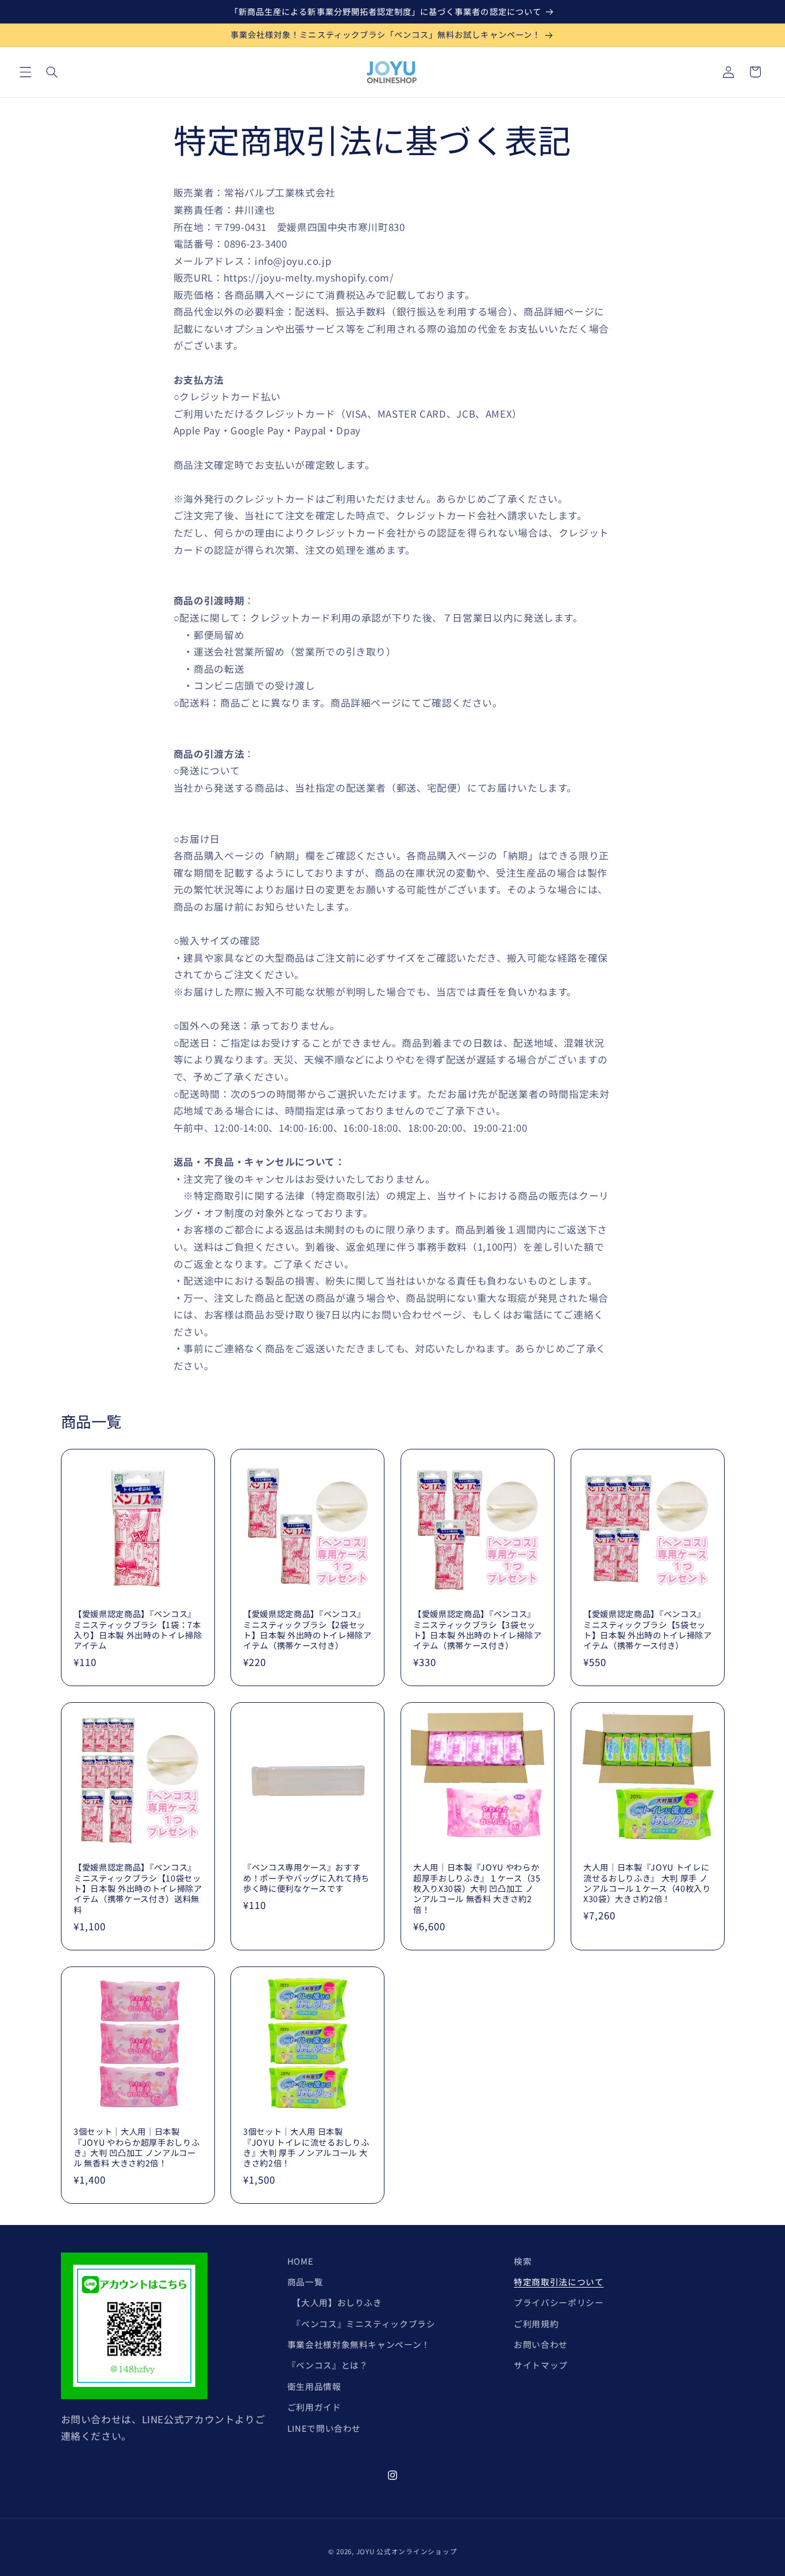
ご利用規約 (536, 2324)
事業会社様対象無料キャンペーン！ (359, 2344)
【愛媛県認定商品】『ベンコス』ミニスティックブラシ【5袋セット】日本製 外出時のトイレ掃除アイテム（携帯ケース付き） (648, 1630)
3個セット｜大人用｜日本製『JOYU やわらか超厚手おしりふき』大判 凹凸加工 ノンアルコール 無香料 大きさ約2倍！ (136, 2147)
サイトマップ (541, 2365)
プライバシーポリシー (559, 2302)
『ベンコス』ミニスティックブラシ (361, 2324)
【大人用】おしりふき (335, 2302)
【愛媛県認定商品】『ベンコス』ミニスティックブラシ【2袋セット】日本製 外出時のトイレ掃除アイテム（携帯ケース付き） (307, 1630)
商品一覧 (305, 2282)
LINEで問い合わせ (324, 2428)
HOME (301, 2261)
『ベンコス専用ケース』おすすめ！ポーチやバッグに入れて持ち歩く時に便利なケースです (306, 1878)
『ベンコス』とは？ (328, 2365)
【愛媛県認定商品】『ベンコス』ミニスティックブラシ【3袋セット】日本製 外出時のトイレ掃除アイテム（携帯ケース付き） (478, 1630)
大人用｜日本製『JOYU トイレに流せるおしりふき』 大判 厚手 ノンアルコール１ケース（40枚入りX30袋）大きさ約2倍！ (647, 1884)
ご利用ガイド (314, 2407)
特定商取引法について (559, 2282)
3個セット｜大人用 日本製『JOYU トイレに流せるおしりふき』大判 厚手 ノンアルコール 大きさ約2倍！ (306, 2147)
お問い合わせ (541, 2344)
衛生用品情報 (314, 2386)
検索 (523, 2261)
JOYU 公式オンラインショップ (407, 2551)
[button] (25, 72)
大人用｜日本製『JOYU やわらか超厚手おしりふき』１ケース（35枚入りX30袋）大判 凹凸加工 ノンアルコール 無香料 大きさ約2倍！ (477, 1889)
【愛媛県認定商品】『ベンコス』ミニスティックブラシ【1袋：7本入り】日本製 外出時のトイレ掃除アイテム (138, 1630)
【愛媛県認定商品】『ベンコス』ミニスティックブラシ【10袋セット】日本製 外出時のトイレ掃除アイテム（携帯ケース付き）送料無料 (138, 1889)
